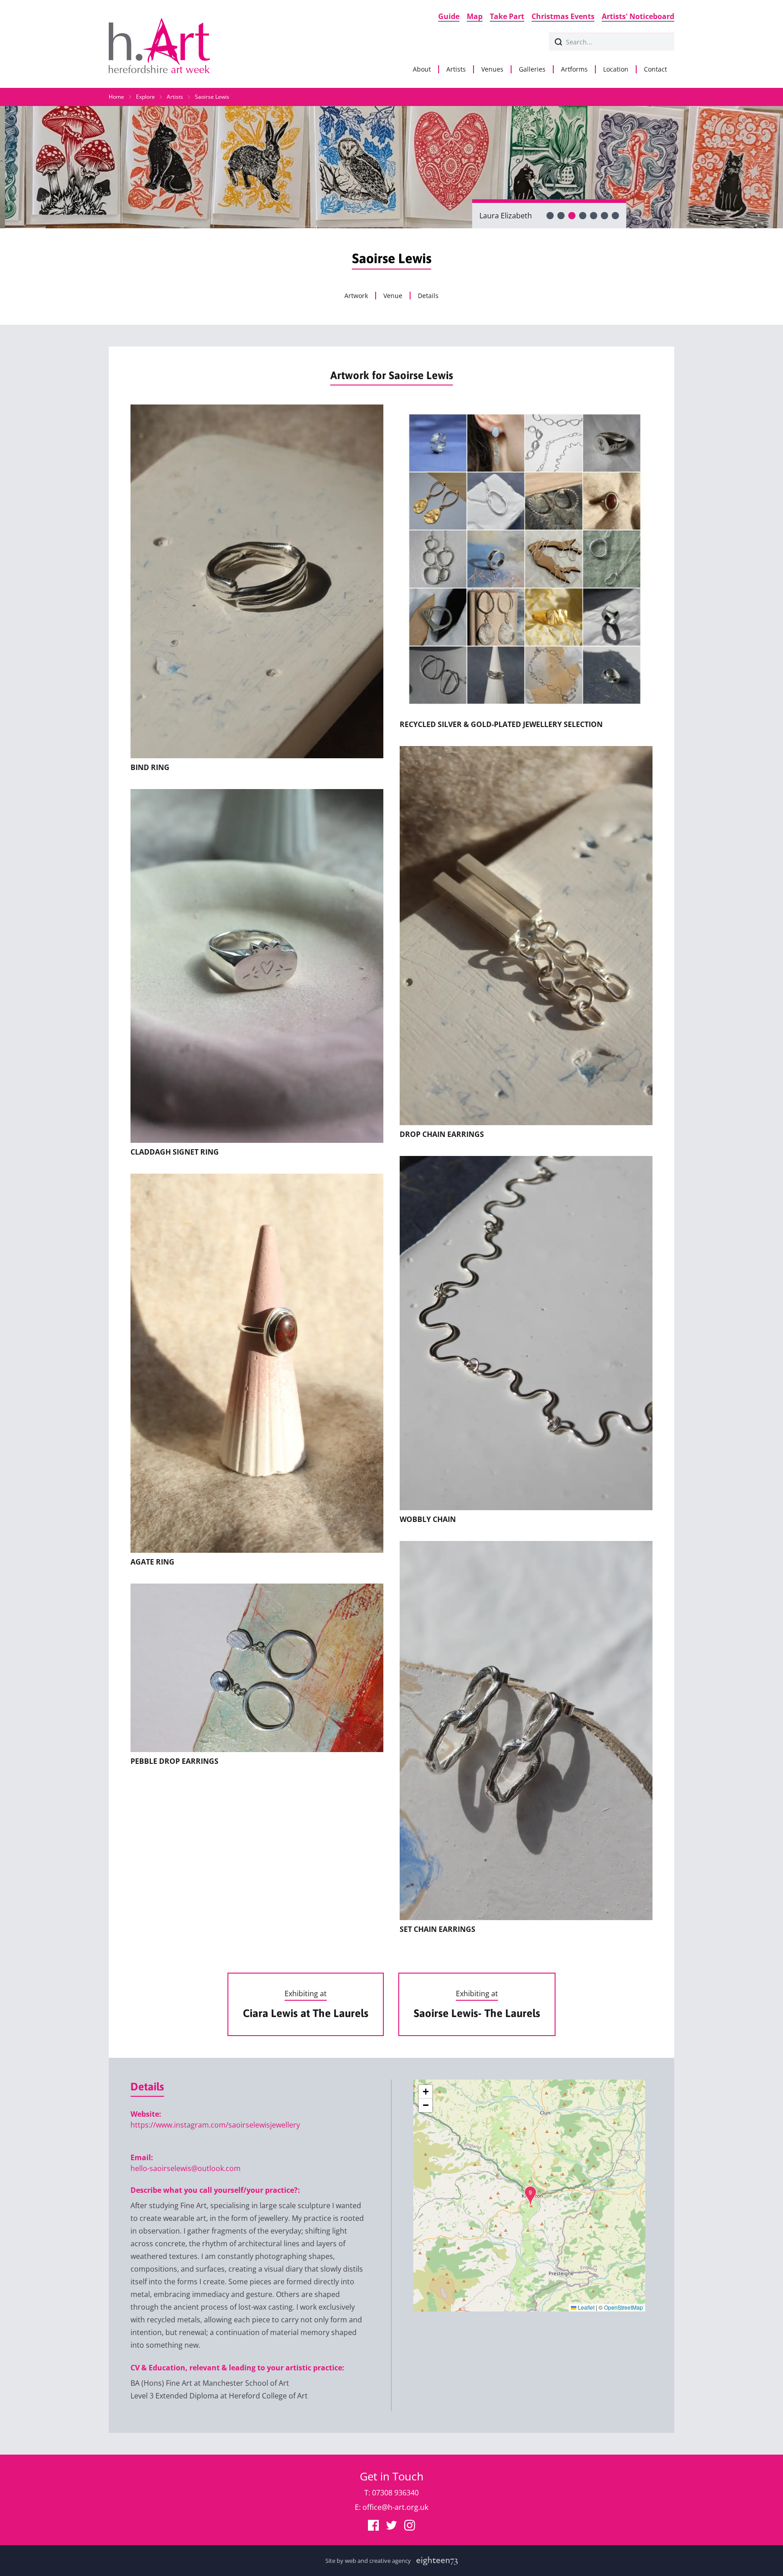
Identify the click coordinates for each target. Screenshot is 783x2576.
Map (475, 16)
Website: (146, 2114)
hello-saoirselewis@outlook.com (186, 2168)
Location (616, 69)
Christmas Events (563, 16)
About (422, 69)
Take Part (507, 16)
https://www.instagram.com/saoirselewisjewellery (215, 2125)
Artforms (574, 69)
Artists (456, 69)
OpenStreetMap (623, 2307)
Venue (393, 296)
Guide (449, 16)
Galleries (532, 69)
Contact (655, 69)
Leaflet (585, 2307)
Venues (492, 69)
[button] (530, 2196)
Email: (142, 2157)
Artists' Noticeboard (638, 16)
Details (428, 296)
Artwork (356, 296)
